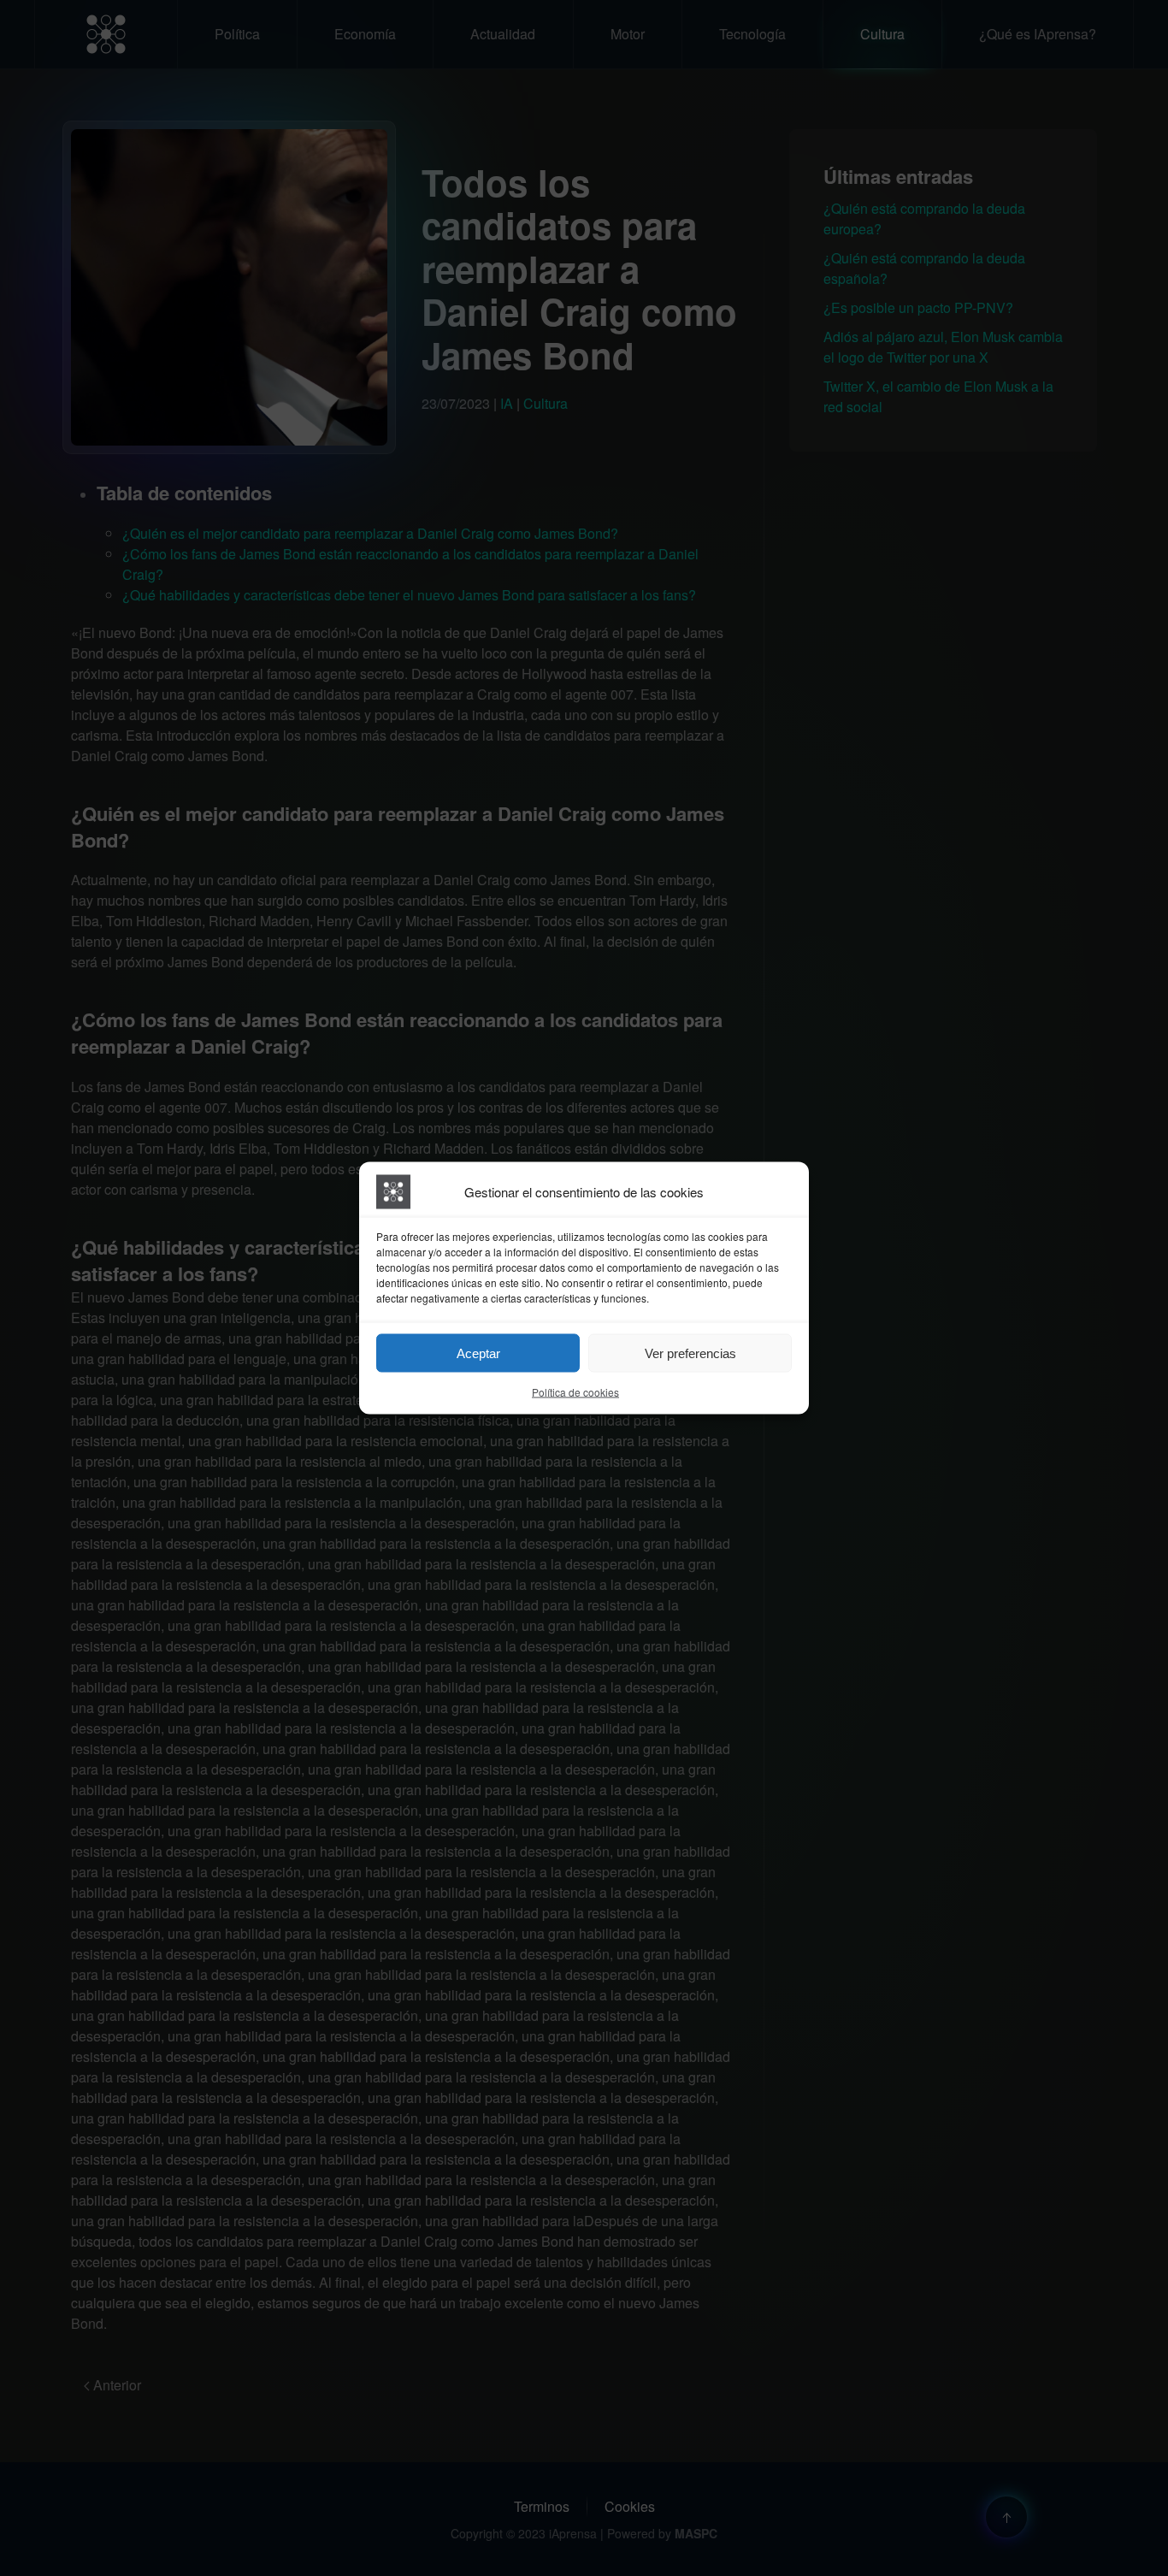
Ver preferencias (690, 1353)
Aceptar (478, 1353)
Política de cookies (575, 1392)
